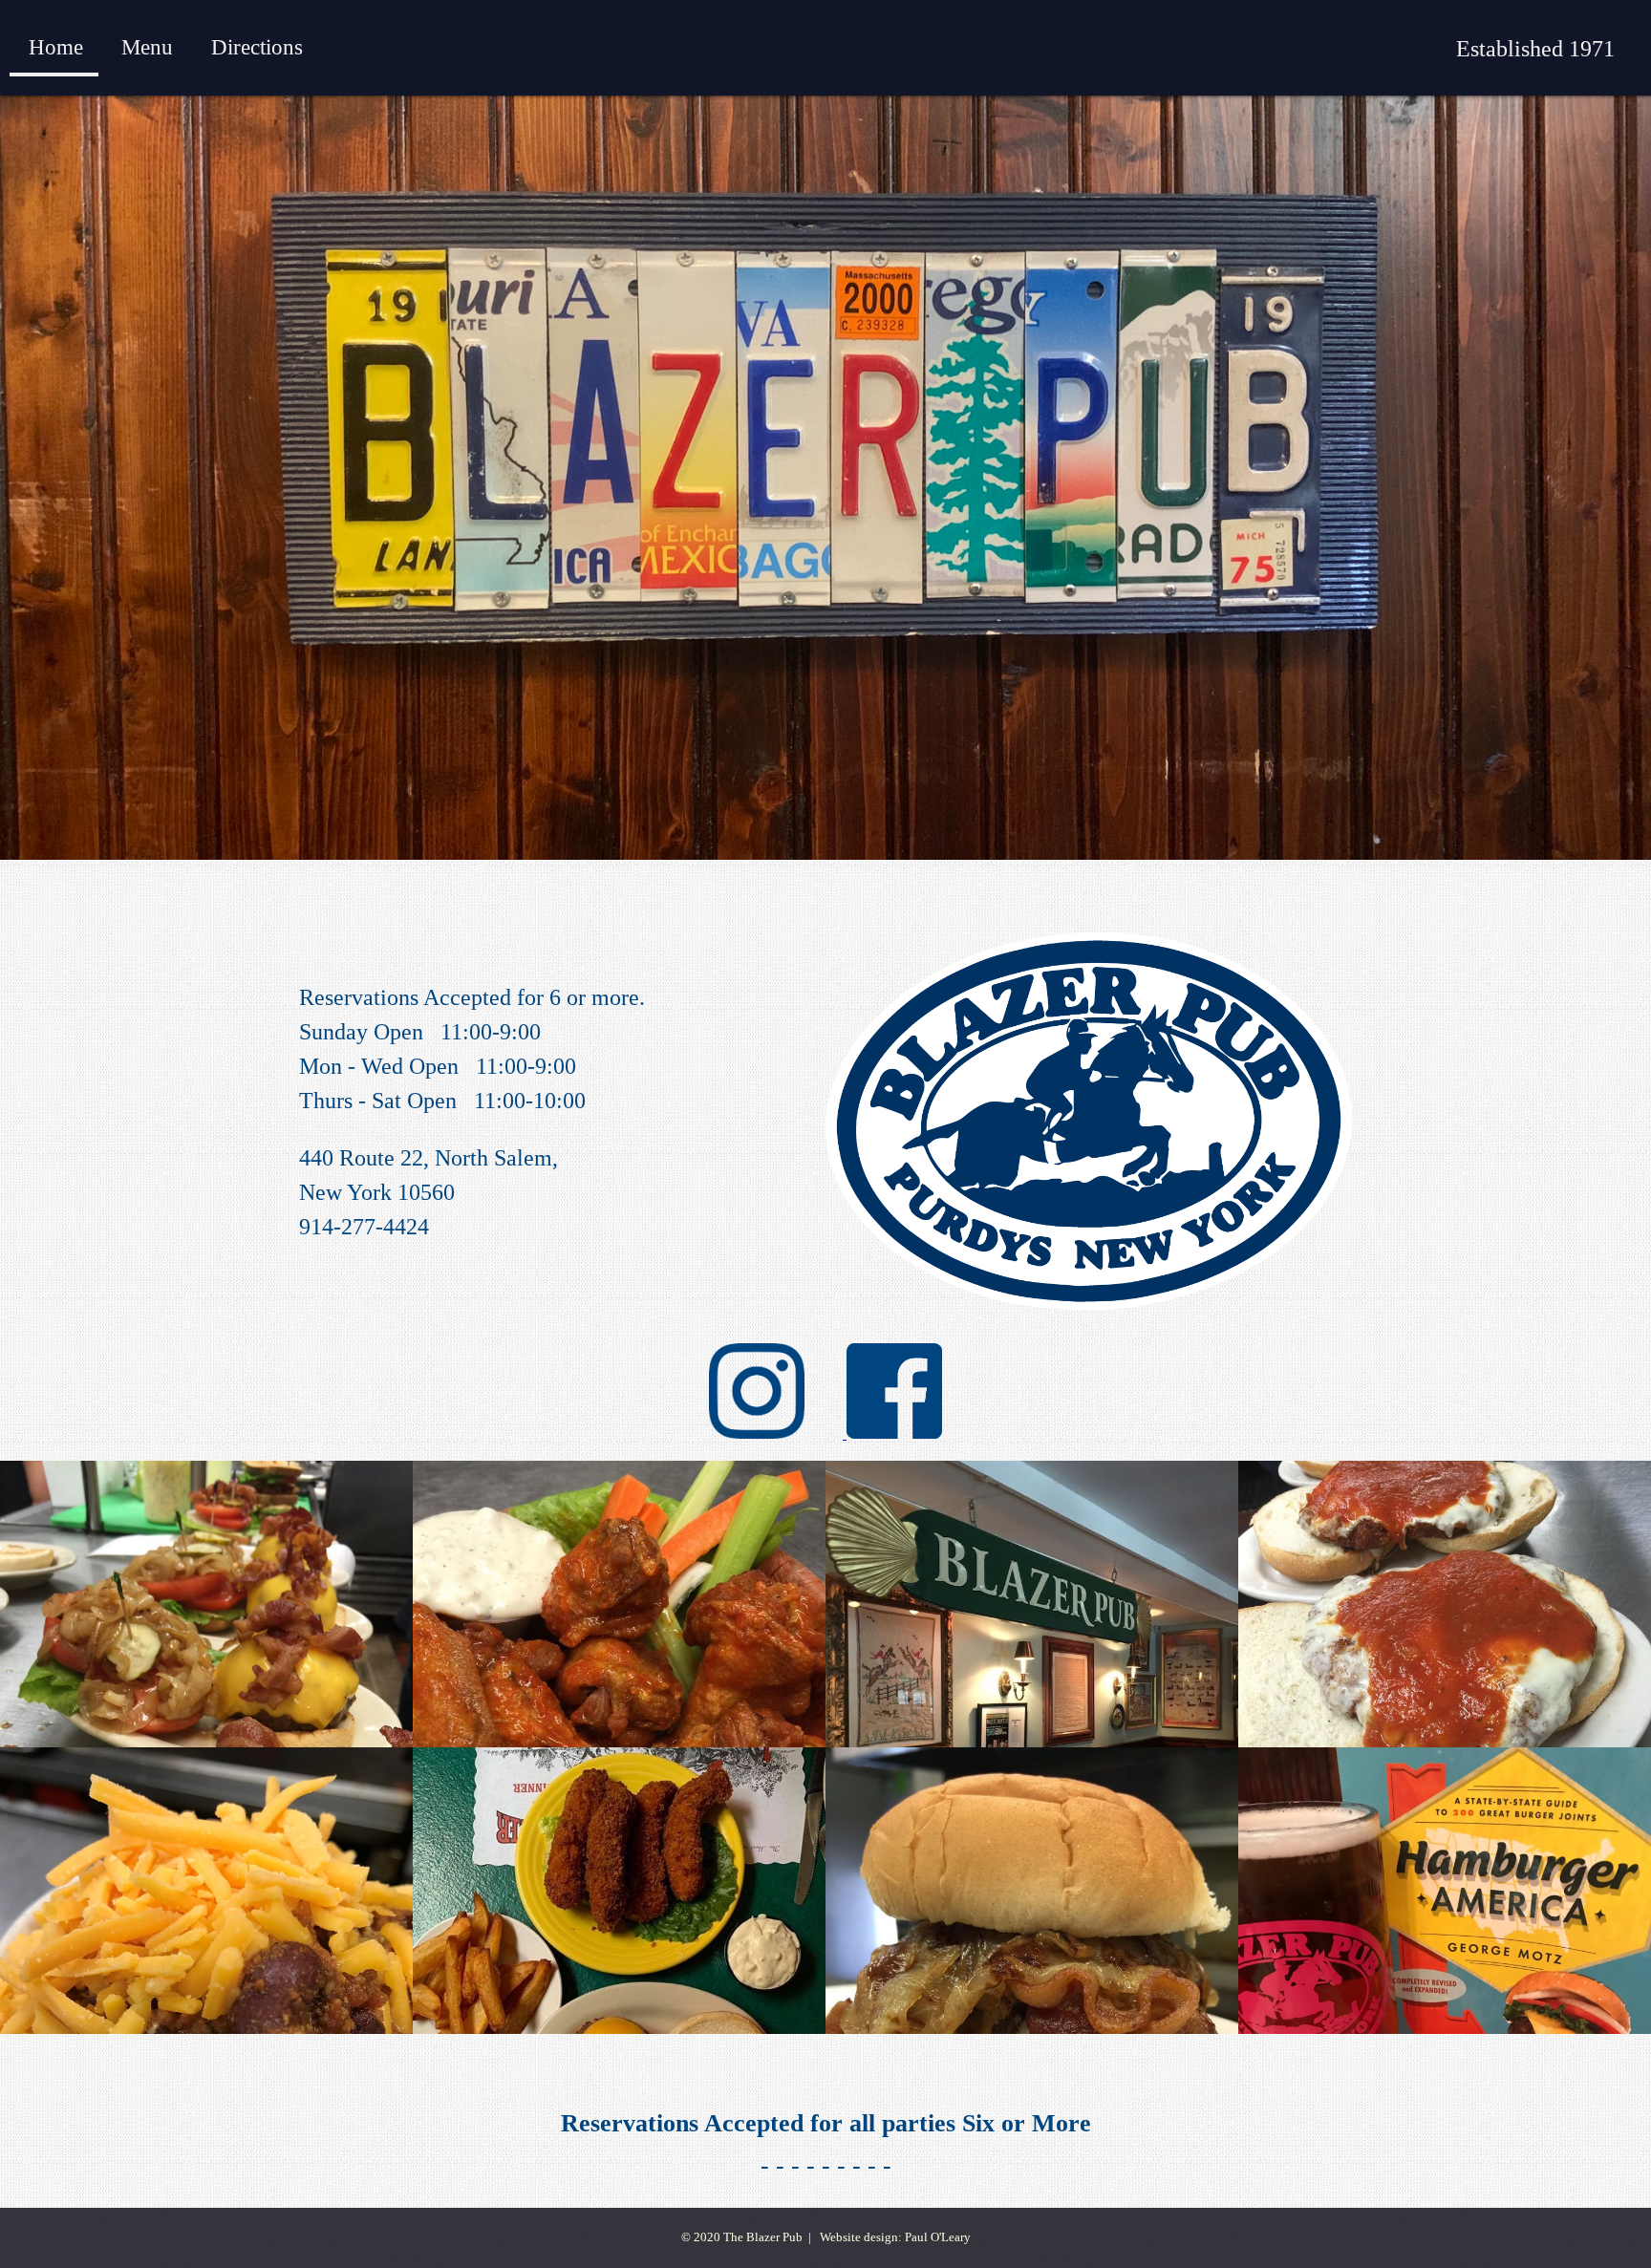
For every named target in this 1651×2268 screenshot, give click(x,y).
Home (56, 47)
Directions (257, 47)
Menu (147, 47)
